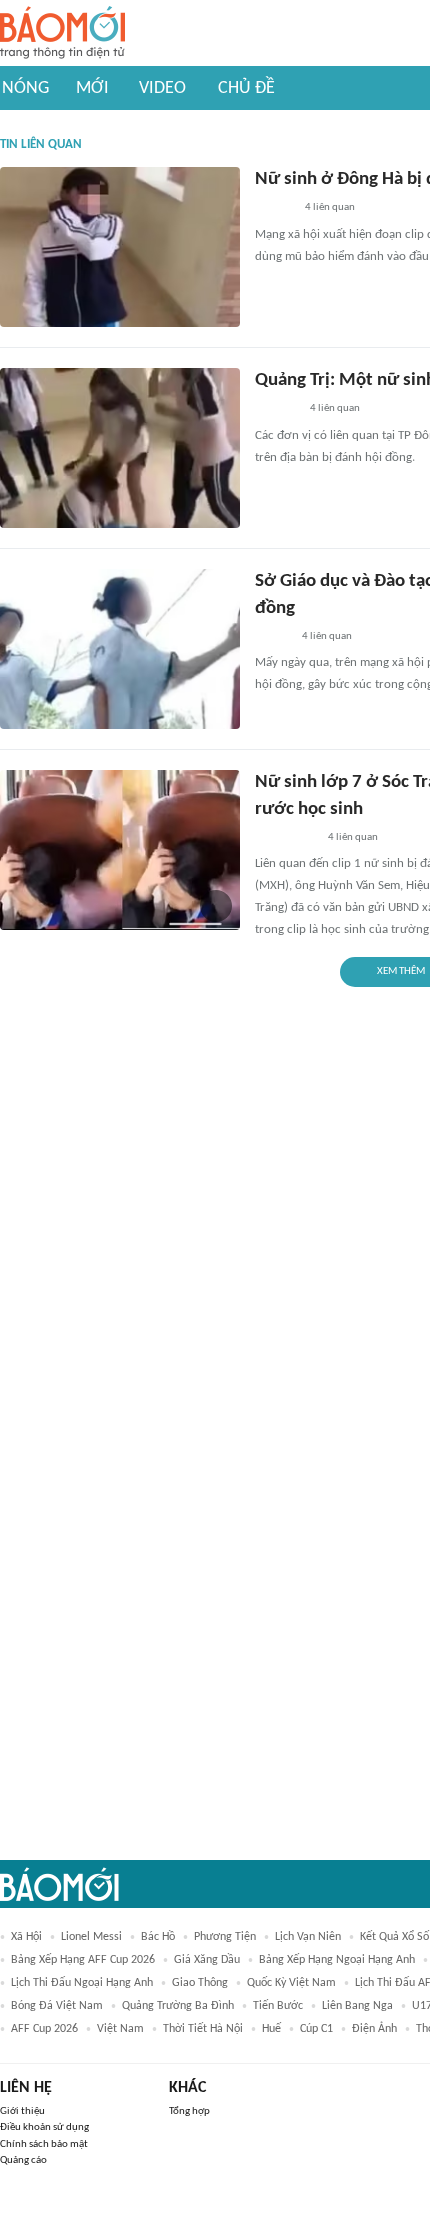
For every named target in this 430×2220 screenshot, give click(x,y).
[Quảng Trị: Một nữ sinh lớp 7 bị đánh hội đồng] (120, 448)
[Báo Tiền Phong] (274, 209)
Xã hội (26, 1937)
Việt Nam (120, 2029)
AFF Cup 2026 (44, 2029)
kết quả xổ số (394, 1937)
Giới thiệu (22, 2111)
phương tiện (225, 1937)
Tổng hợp (189, 2111)
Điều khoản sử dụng (44, 2127)
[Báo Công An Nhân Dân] (285, 838)
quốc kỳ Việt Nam (291, 1983)
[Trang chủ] (62, 33)
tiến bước (278, 2006)
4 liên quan (330, 207)
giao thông (200, 1983)
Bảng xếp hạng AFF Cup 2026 (83, 1960)
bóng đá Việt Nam (57, 2006)
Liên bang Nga (357, 2006)
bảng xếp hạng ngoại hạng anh (337, 1960)
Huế (271, 2029)
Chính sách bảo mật (44, 2144)
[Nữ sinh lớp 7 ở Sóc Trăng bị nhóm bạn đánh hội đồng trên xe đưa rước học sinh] (120, 850)
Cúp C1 (316, 2029)
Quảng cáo (23, 2160)
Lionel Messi (91, 1937)
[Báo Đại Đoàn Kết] (276, 410)
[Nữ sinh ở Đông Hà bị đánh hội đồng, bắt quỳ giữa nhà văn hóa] (120, 247)
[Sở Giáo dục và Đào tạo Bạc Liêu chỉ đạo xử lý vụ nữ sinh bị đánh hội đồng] (120, 649)
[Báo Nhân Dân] (272, 637)
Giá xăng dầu (207, 1960)
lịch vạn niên (308, 1937)
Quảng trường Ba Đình (178, 2006)
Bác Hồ (158, 1937)
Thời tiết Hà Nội (203, 2029)
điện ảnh (374, 2029)
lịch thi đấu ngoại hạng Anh (82, 1983)
